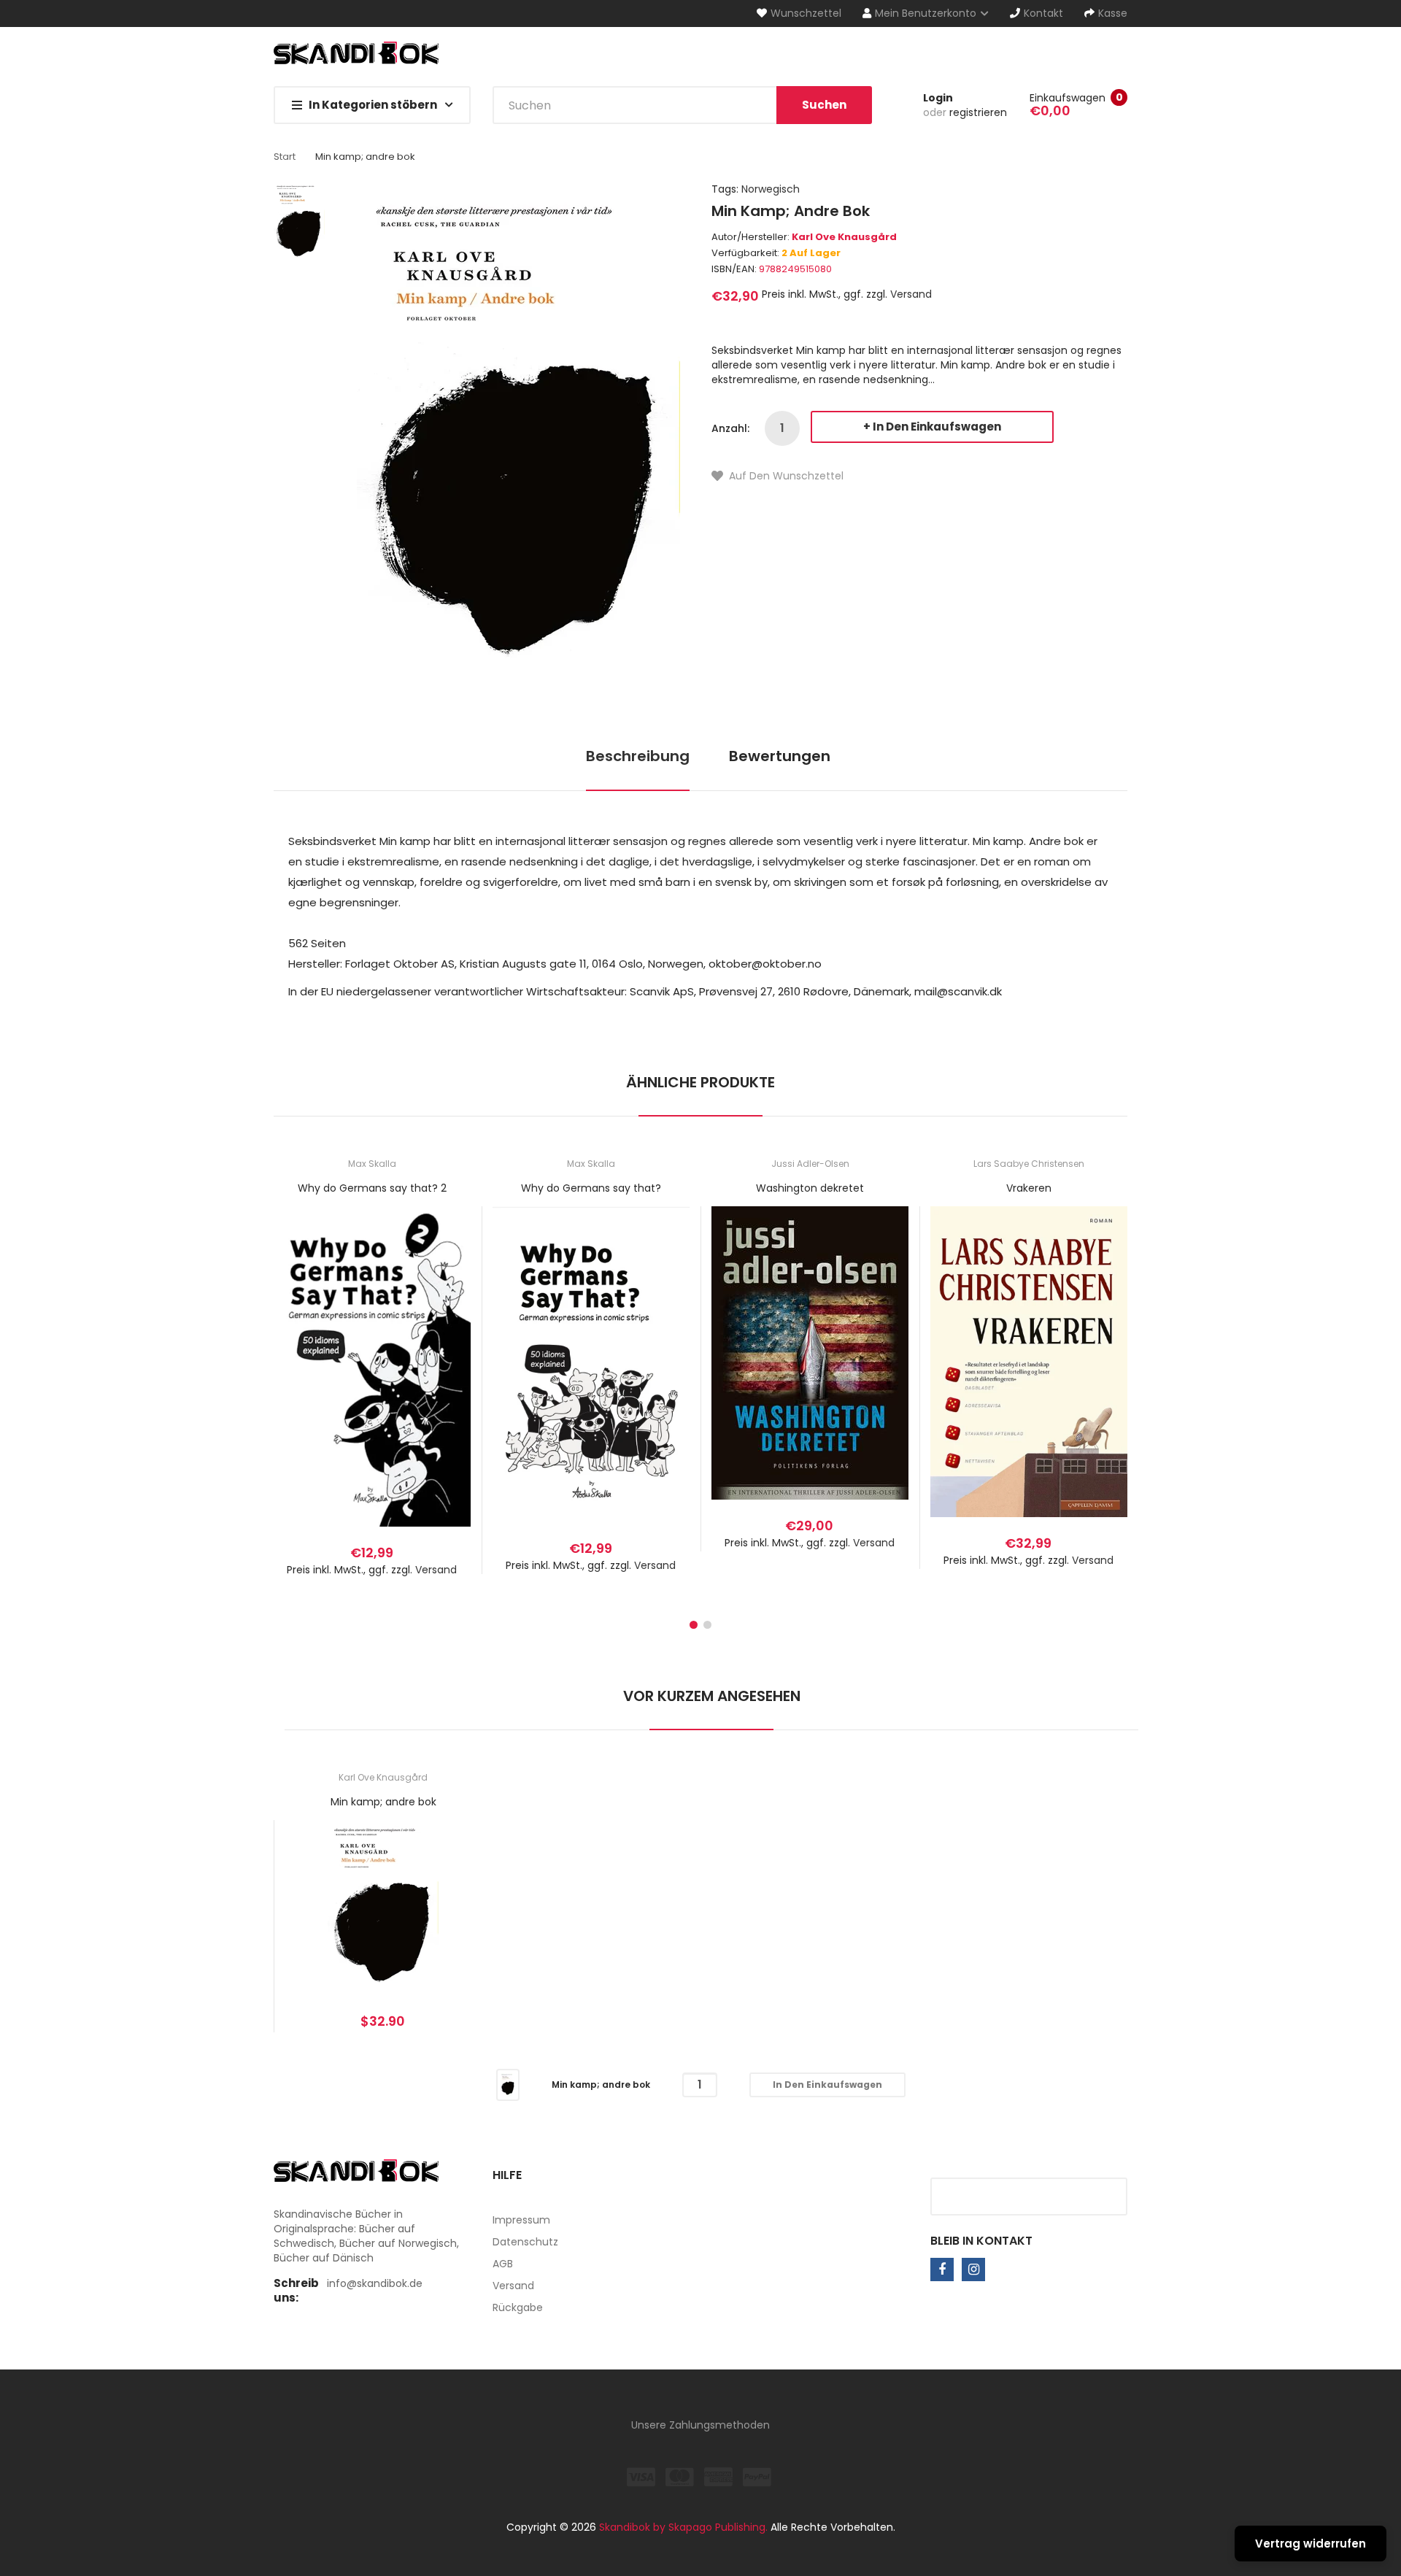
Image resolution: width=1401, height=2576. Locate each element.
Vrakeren (1029, 1188)
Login (938, 98)
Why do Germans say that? (591, 1188)
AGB (503, 2264)
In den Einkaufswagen (937, 427)
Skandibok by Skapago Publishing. (683, 2527)
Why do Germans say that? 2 (372, 1188)
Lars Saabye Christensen (1029, 1164)
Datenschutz (525, 2242)
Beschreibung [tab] (638, 756)
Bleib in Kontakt (981, 2241)
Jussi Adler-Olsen (810, 1164)
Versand (911, 294)
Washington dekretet (810, 1188)
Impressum (521, 2220)
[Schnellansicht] (430, 1383)
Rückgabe (518, 2307)
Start (285, 157)
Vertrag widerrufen (1311, 2544)
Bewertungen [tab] (780, 756)
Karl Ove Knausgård (844, 237)
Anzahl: (730, 428)
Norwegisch (771, 189)
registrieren (978, 112)
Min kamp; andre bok (383, 1802)
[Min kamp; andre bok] (508, 2084)
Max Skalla (372, 1164)
